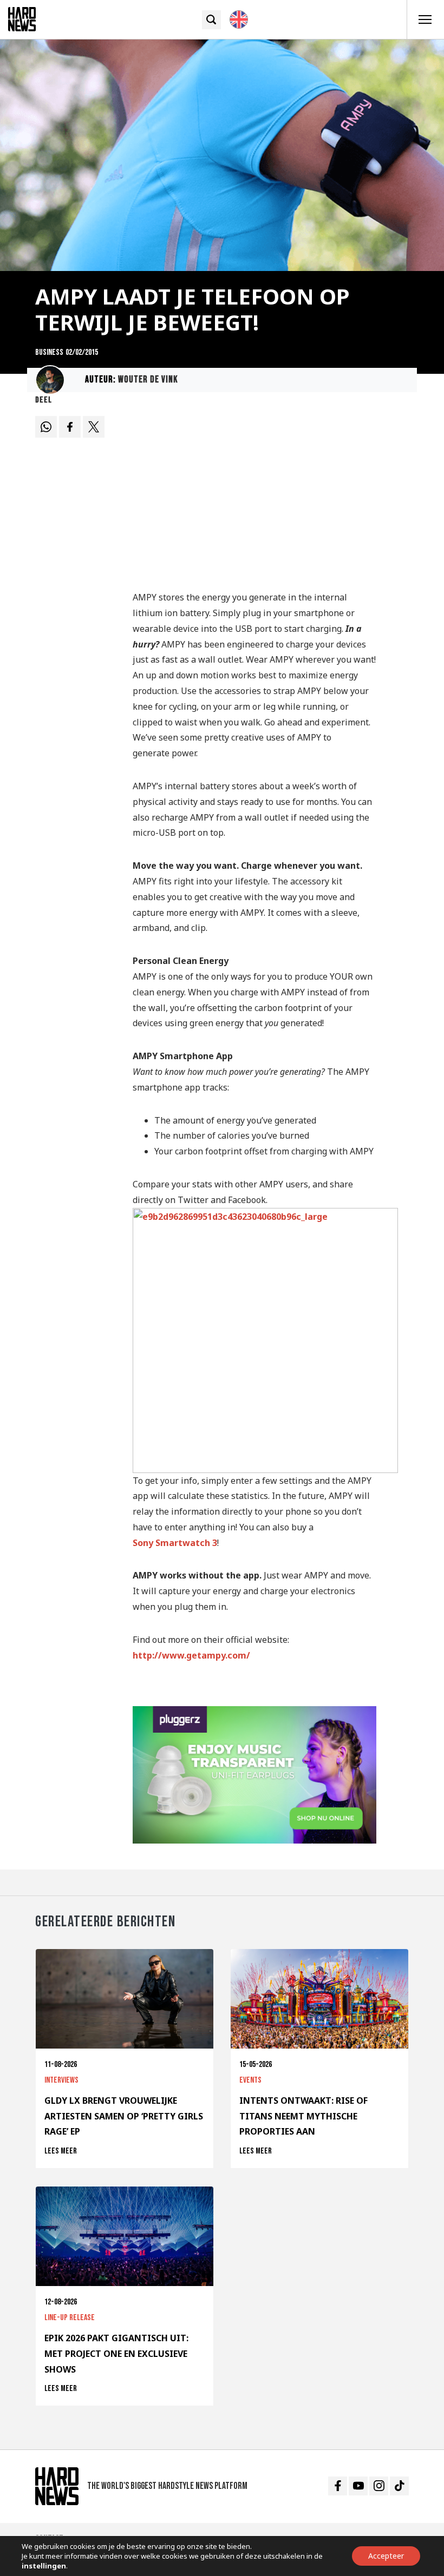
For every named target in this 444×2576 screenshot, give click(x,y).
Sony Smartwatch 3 (175, 1543)
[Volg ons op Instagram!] (379, 2486)
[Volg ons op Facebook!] (338, 2486)
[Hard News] (22, 18)
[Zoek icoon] (211, 20)
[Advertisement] (254, 497)
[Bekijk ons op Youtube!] (358, 2486)
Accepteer (386, 2556)
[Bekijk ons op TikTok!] (399, 2486)
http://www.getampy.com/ (191, 1655)
